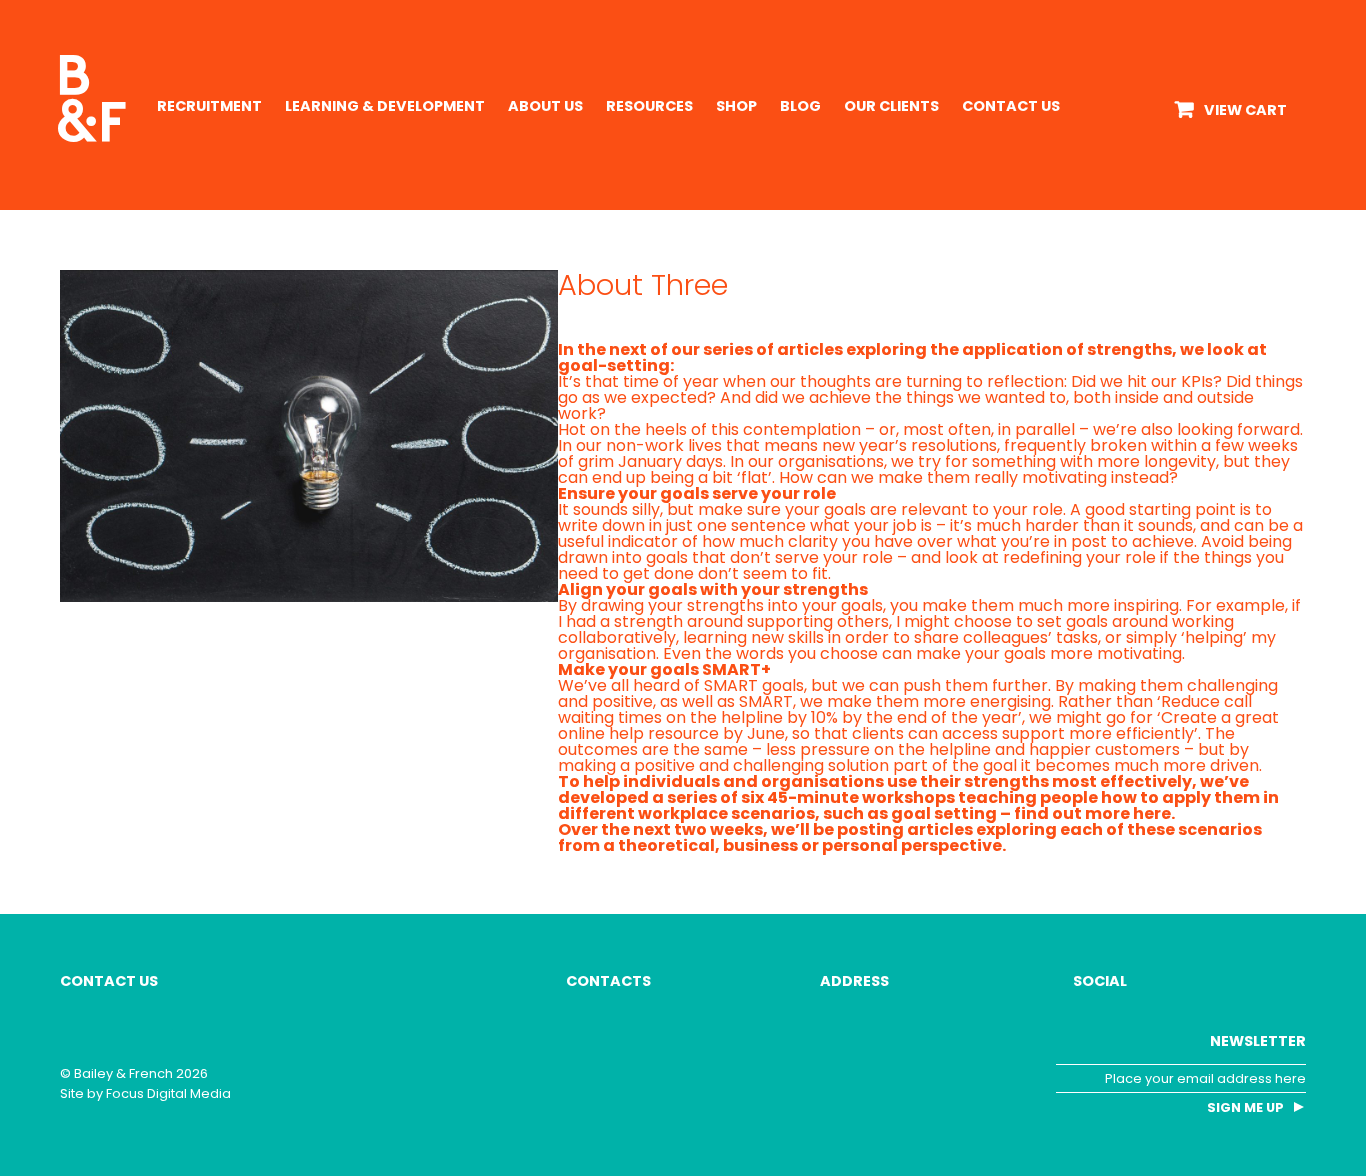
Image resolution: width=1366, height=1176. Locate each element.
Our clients (891, 106)
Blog (800, 106)
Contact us (1011, 106)
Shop (736, 106)
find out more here (1092, 813)
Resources (649, 106)
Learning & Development (385, 106)
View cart (1245, 110)
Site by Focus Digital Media (145, 1093)
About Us (545, 106)
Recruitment (209, 106)
